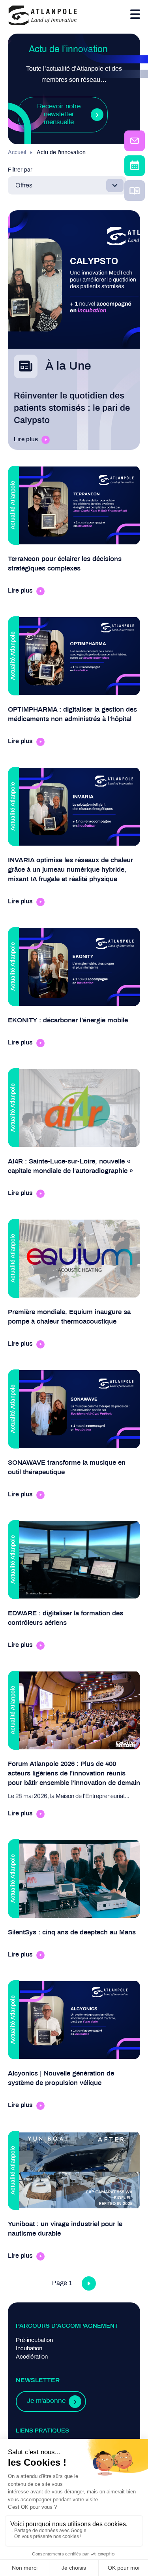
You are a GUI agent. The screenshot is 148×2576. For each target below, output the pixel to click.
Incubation (29, 2349)
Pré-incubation (34, 2340)
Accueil (17, 153)
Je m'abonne (46, 2401)
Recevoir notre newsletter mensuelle (59, 115)
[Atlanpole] (43, 16)
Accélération (32, 2357)
